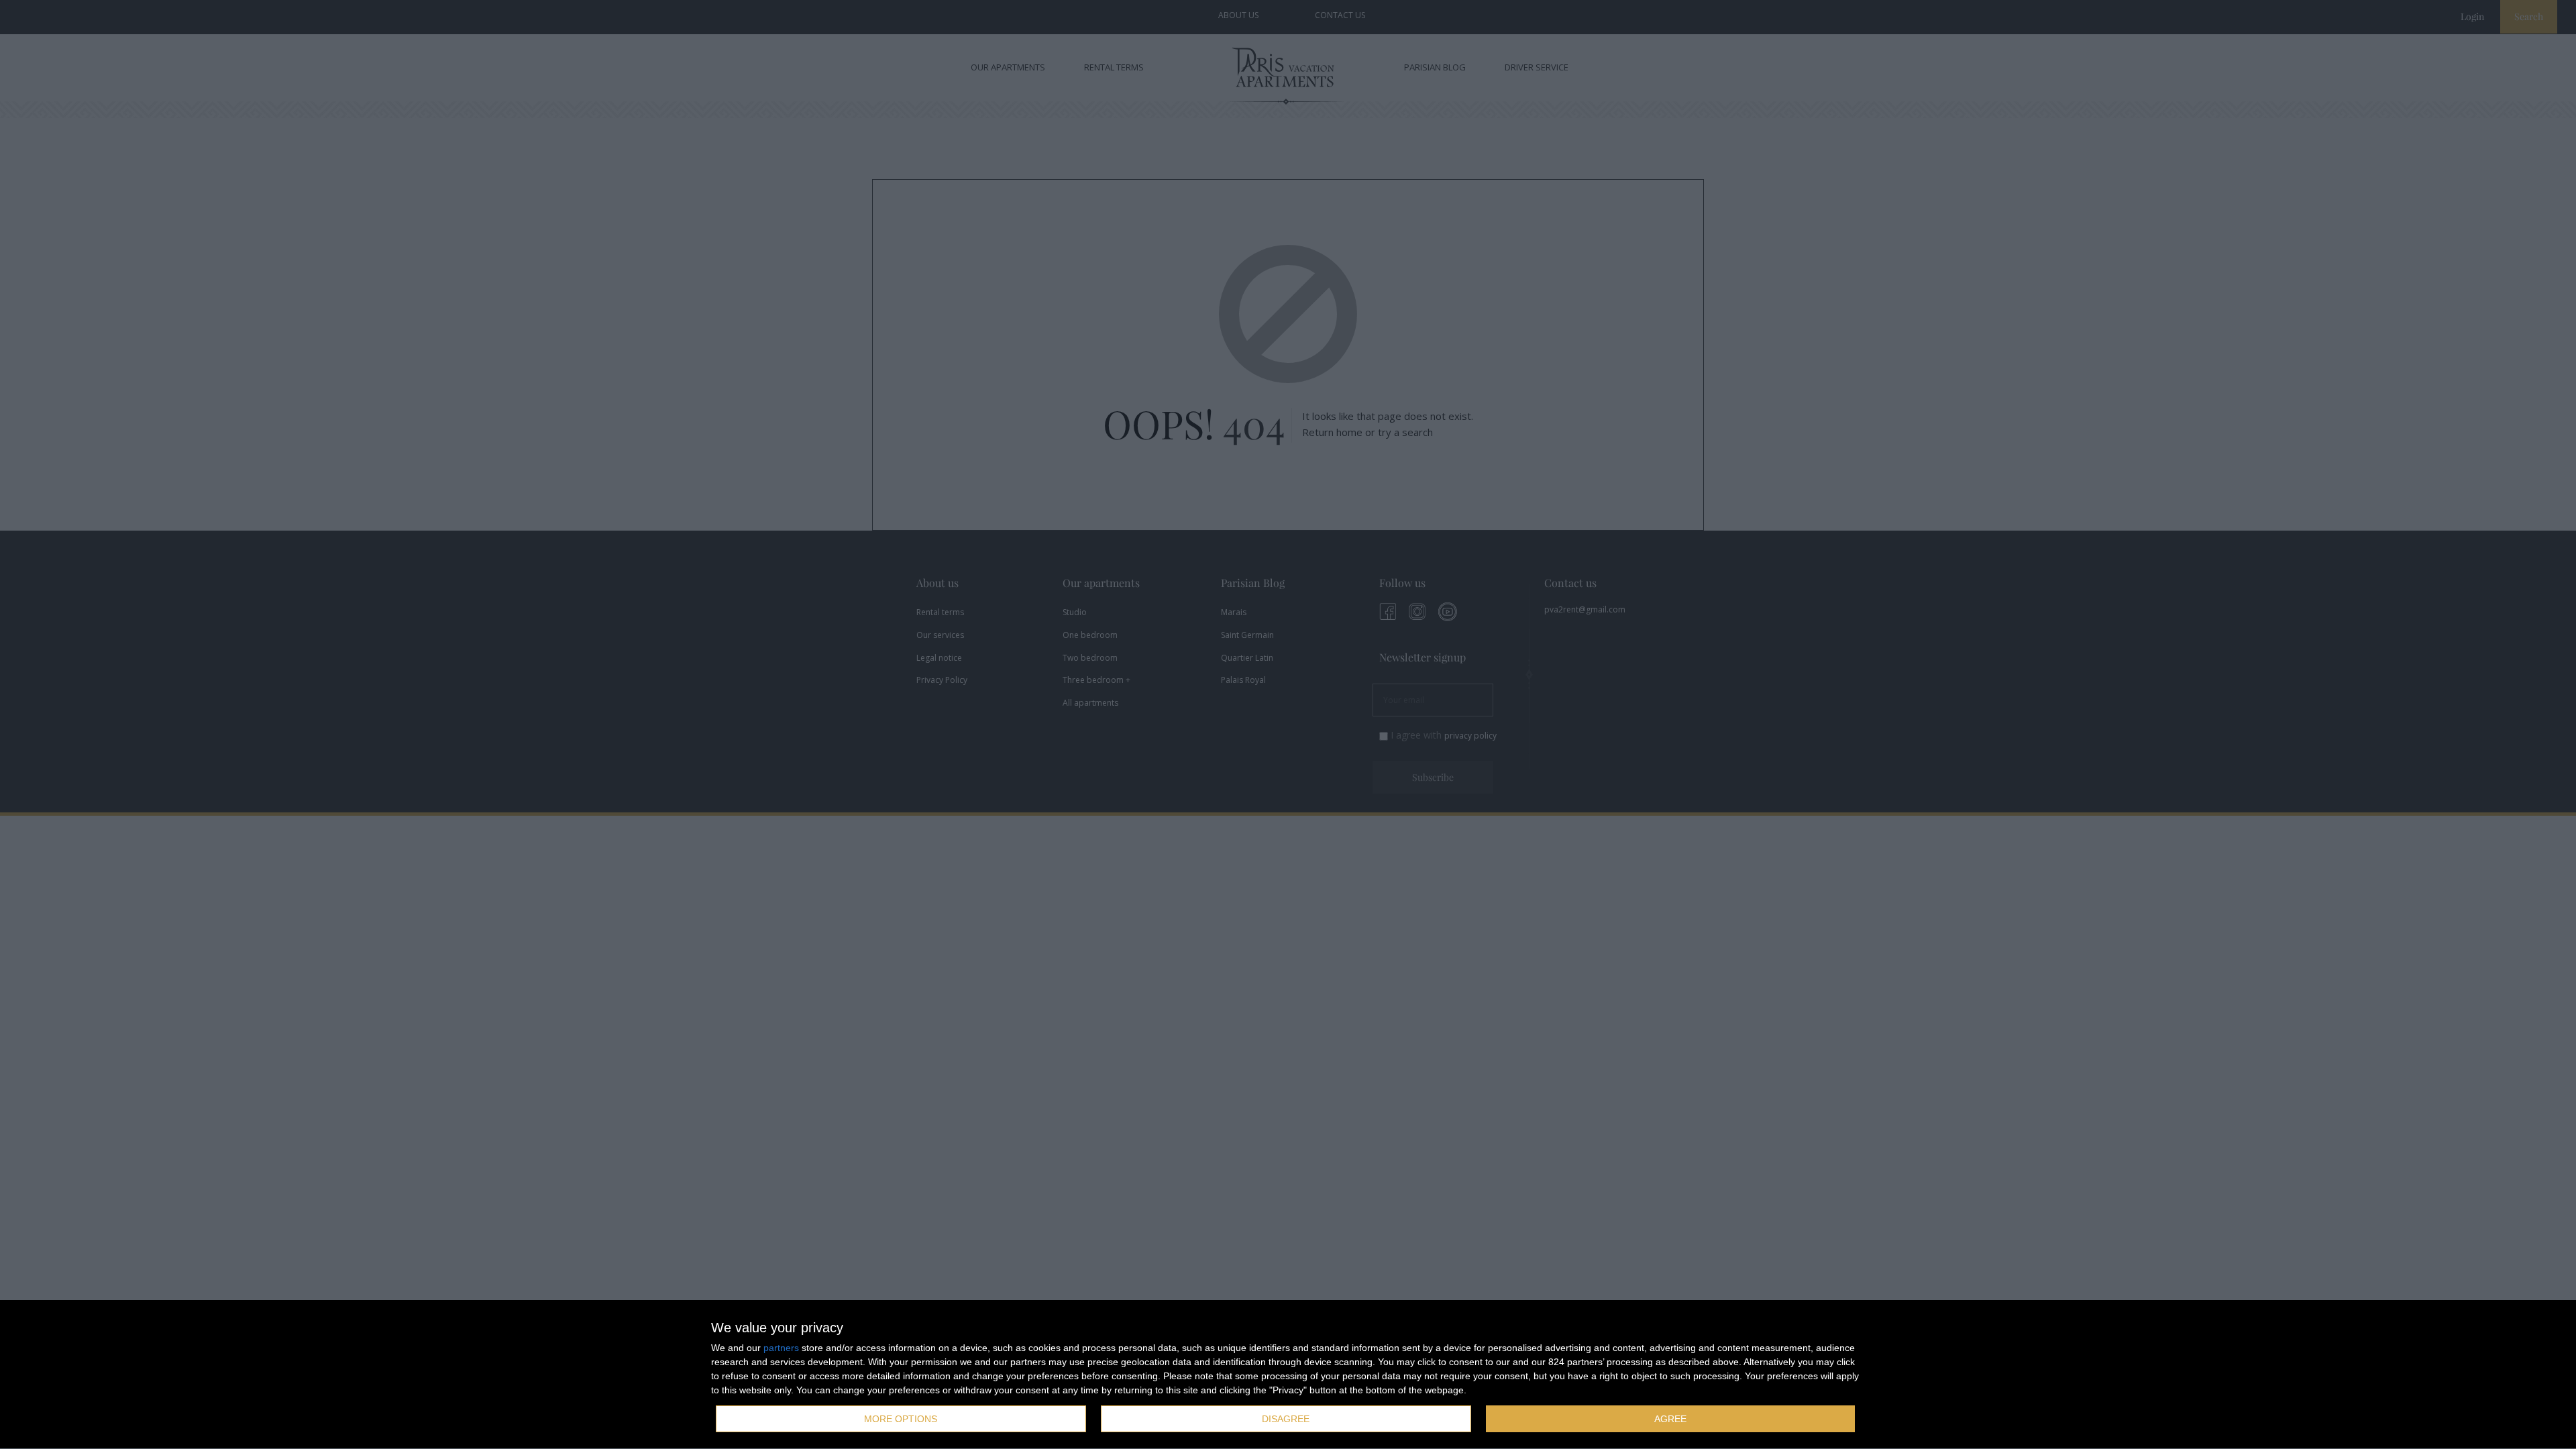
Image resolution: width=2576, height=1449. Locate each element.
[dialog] (1288, 1375)
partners (781, 1348)
